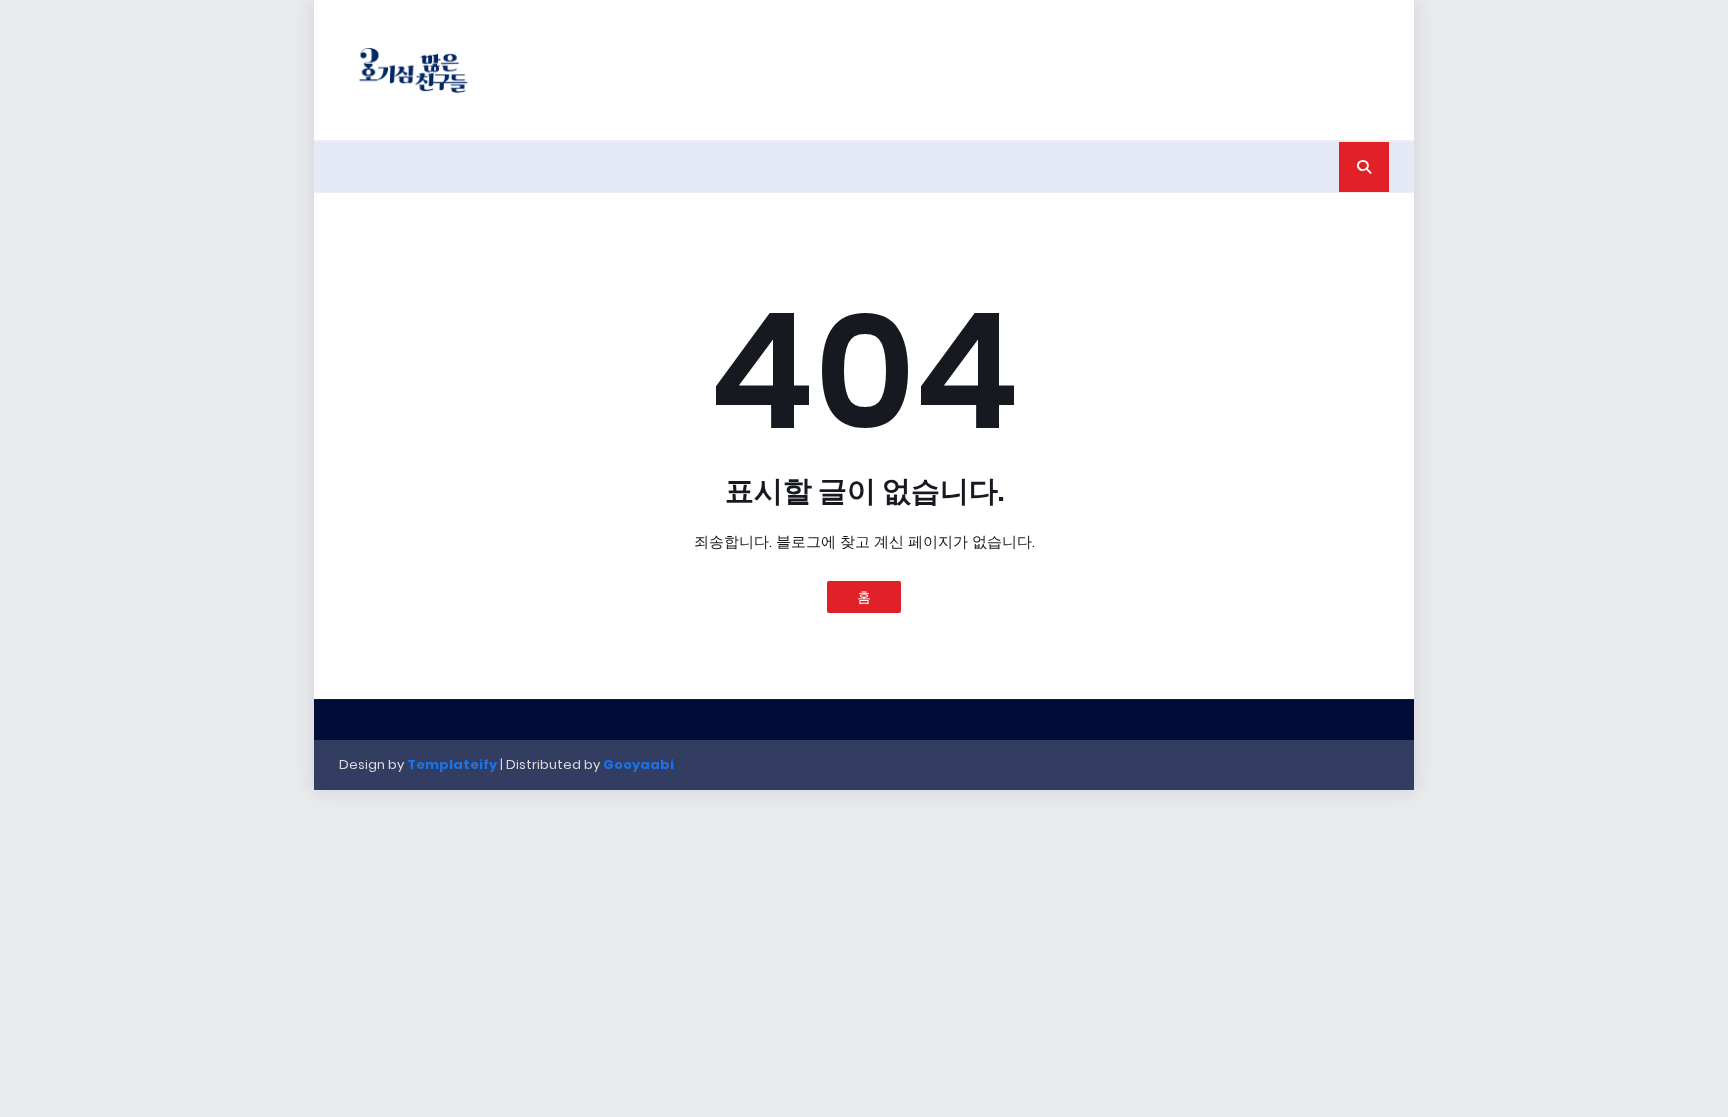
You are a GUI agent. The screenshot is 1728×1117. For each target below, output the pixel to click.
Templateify (452, 764)
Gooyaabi (638, 764)
